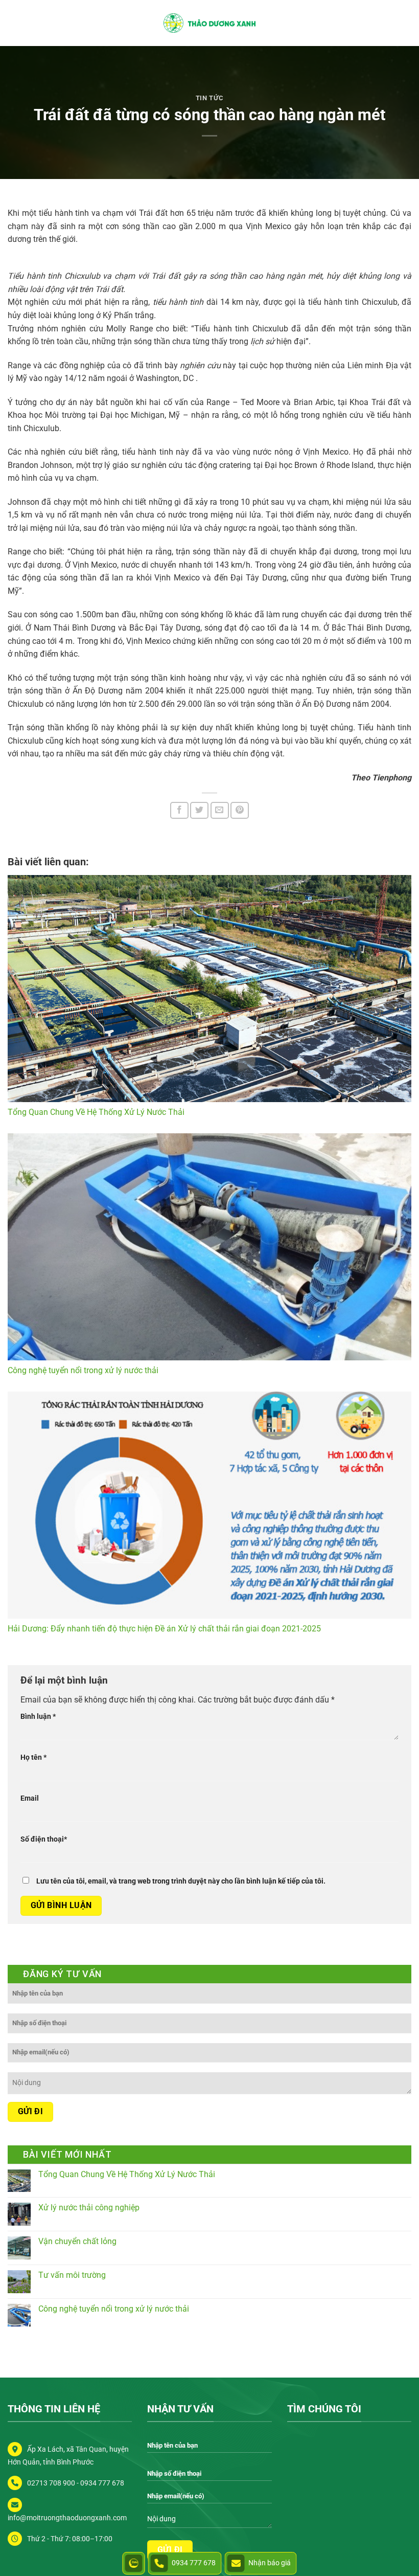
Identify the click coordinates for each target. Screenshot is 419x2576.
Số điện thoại (44, 1839)
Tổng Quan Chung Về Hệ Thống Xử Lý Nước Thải (96, 1112)
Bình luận (38, 1717)
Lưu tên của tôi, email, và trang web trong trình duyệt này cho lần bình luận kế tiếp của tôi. (181, 1881)
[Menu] (14, 23)
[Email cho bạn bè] (220, 810)
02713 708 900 (51, 2483)
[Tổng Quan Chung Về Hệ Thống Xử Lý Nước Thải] (209, 989)
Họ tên (33, 1757)
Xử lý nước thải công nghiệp (89, 2208)
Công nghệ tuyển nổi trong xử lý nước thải (83, 1370)
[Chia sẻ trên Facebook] (179, 810)
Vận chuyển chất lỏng (77, 2241)
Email (30, 1798)
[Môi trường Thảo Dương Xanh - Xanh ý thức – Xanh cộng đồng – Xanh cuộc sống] (209, 23)
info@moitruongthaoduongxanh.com (67, 2518)
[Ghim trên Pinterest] (240, 810)
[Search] (407, 23)
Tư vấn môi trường (72, 2275)
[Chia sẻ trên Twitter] (199, 810)
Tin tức (210, 98)
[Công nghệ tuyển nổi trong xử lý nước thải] (209, 1247)
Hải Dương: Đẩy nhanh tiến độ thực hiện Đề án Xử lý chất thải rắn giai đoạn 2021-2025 (164, 1629)
